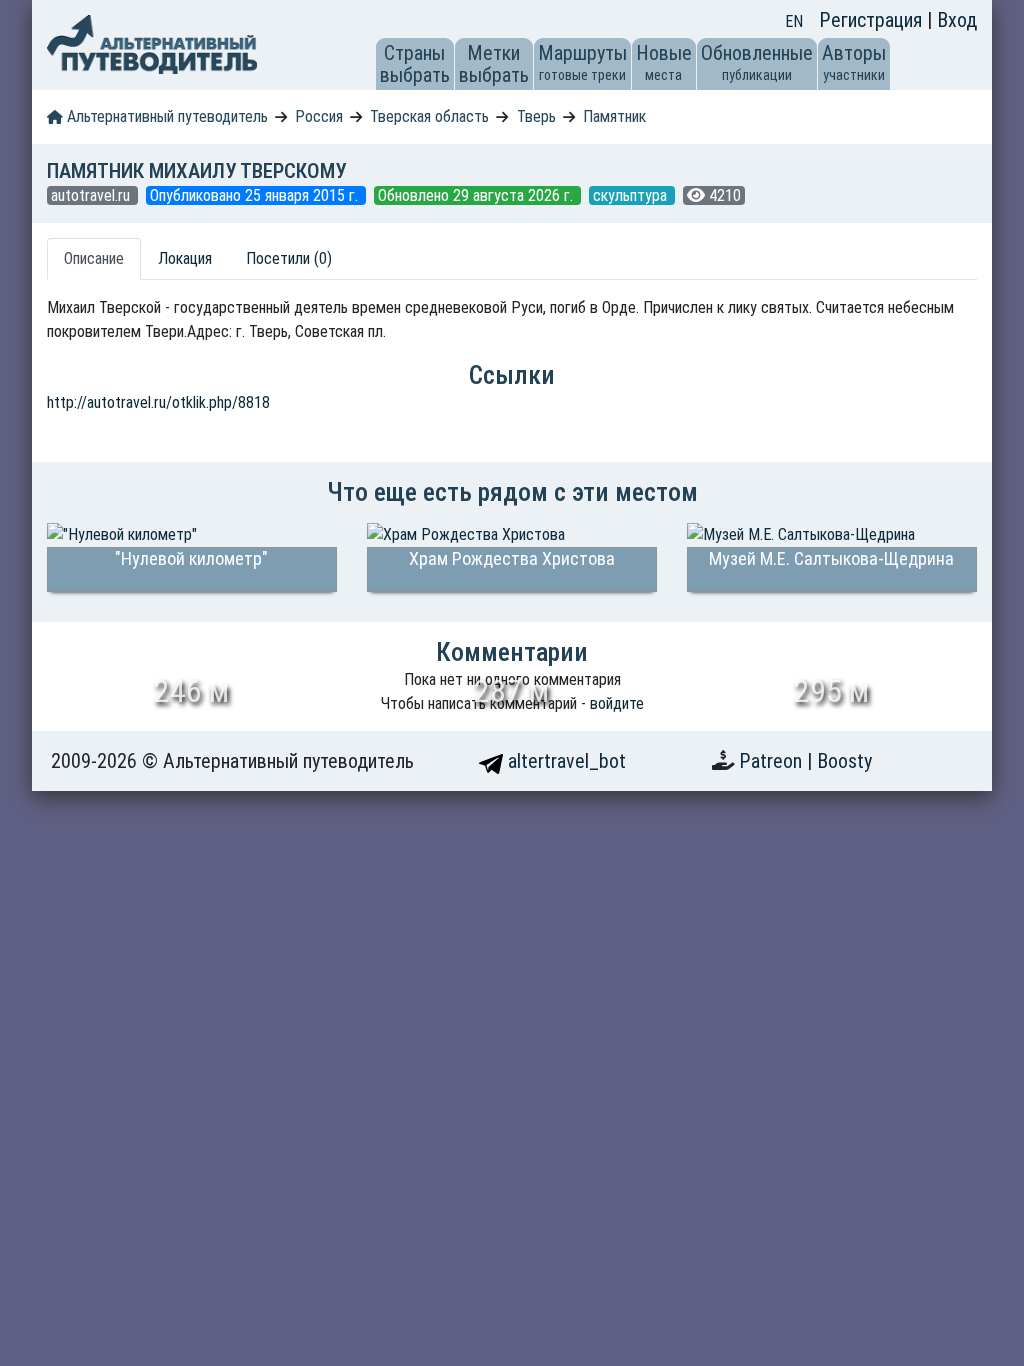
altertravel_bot (564, 761)
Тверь (536, 116)
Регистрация (873, 20)
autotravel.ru (92, 195)
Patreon (773, 761)
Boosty (844, 761)
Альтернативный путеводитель (165, 116)
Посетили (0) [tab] (289, 258)
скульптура (632, 195)
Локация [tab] (185, 258)
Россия (319, 116)
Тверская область (429, 116)
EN (794, 21)
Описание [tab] (94, 258)
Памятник (614, 116)
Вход (957, 20)
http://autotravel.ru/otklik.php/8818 (158, 402)
